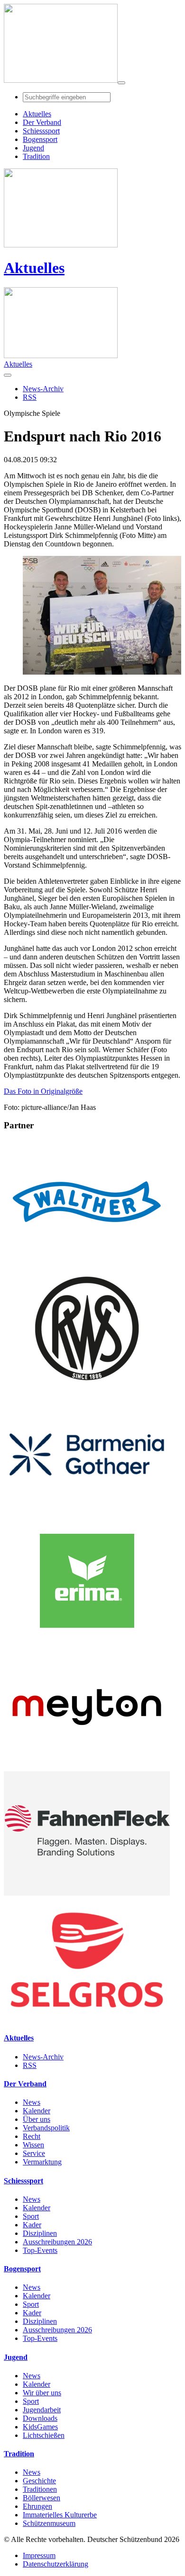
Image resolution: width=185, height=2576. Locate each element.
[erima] (87, 1640)
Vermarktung (42, 2162)
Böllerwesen (42, 2498)
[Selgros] (87, 2019)
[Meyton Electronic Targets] (87, 1767)
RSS (30, 2065)
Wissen (33, 2145)
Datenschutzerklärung (55, 2564)
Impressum (39, 2555)
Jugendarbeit (42, 2410)
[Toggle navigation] (121, 83)
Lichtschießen (44, 2435)
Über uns (37, 2119)
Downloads (40, 2418)
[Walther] (87, 1262)
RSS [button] (30, 397)
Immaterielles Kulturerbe (60, 2515)
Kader (32, 2225)
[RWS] (87, 1388)
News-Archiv (43, 2057)
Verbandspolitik (46, 2128)
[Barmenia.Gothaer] (87, 1514)
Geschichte (39, 2481)
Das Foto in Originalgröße (43, 1091)
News (32, 2102)
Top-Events (40, 2250)
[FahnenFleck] (87, 1893)
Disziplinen (40, 2233)
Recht (32, 2136)
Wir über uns (42, 2393)
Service (34, 2153)
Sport (31, 2216)
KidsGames (40, 2427)
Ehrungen (37, 2506)
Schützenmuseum (49, 2523)
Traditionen (40, 2489)
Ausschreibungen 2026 (57, 2242)
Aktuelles (34, 268)
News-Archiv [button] (43, 389)
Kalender (37, 2111)
